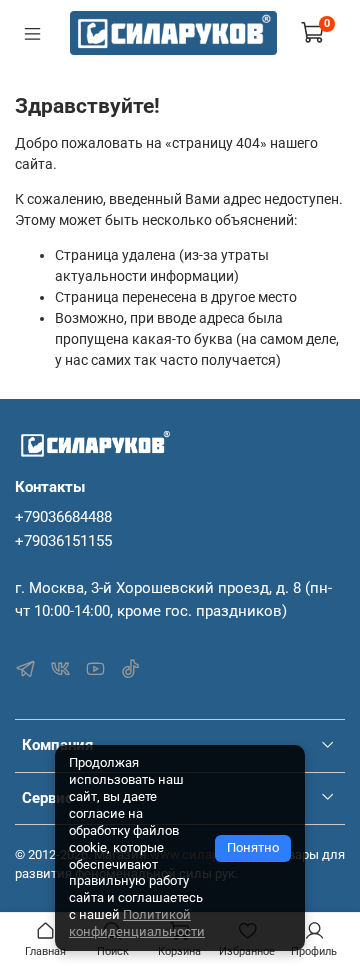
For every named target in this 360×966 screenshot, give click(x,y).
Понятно (253, 847)
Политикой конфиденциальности (137, 923)
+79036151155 (63, 541)
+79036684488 (63, 517)
